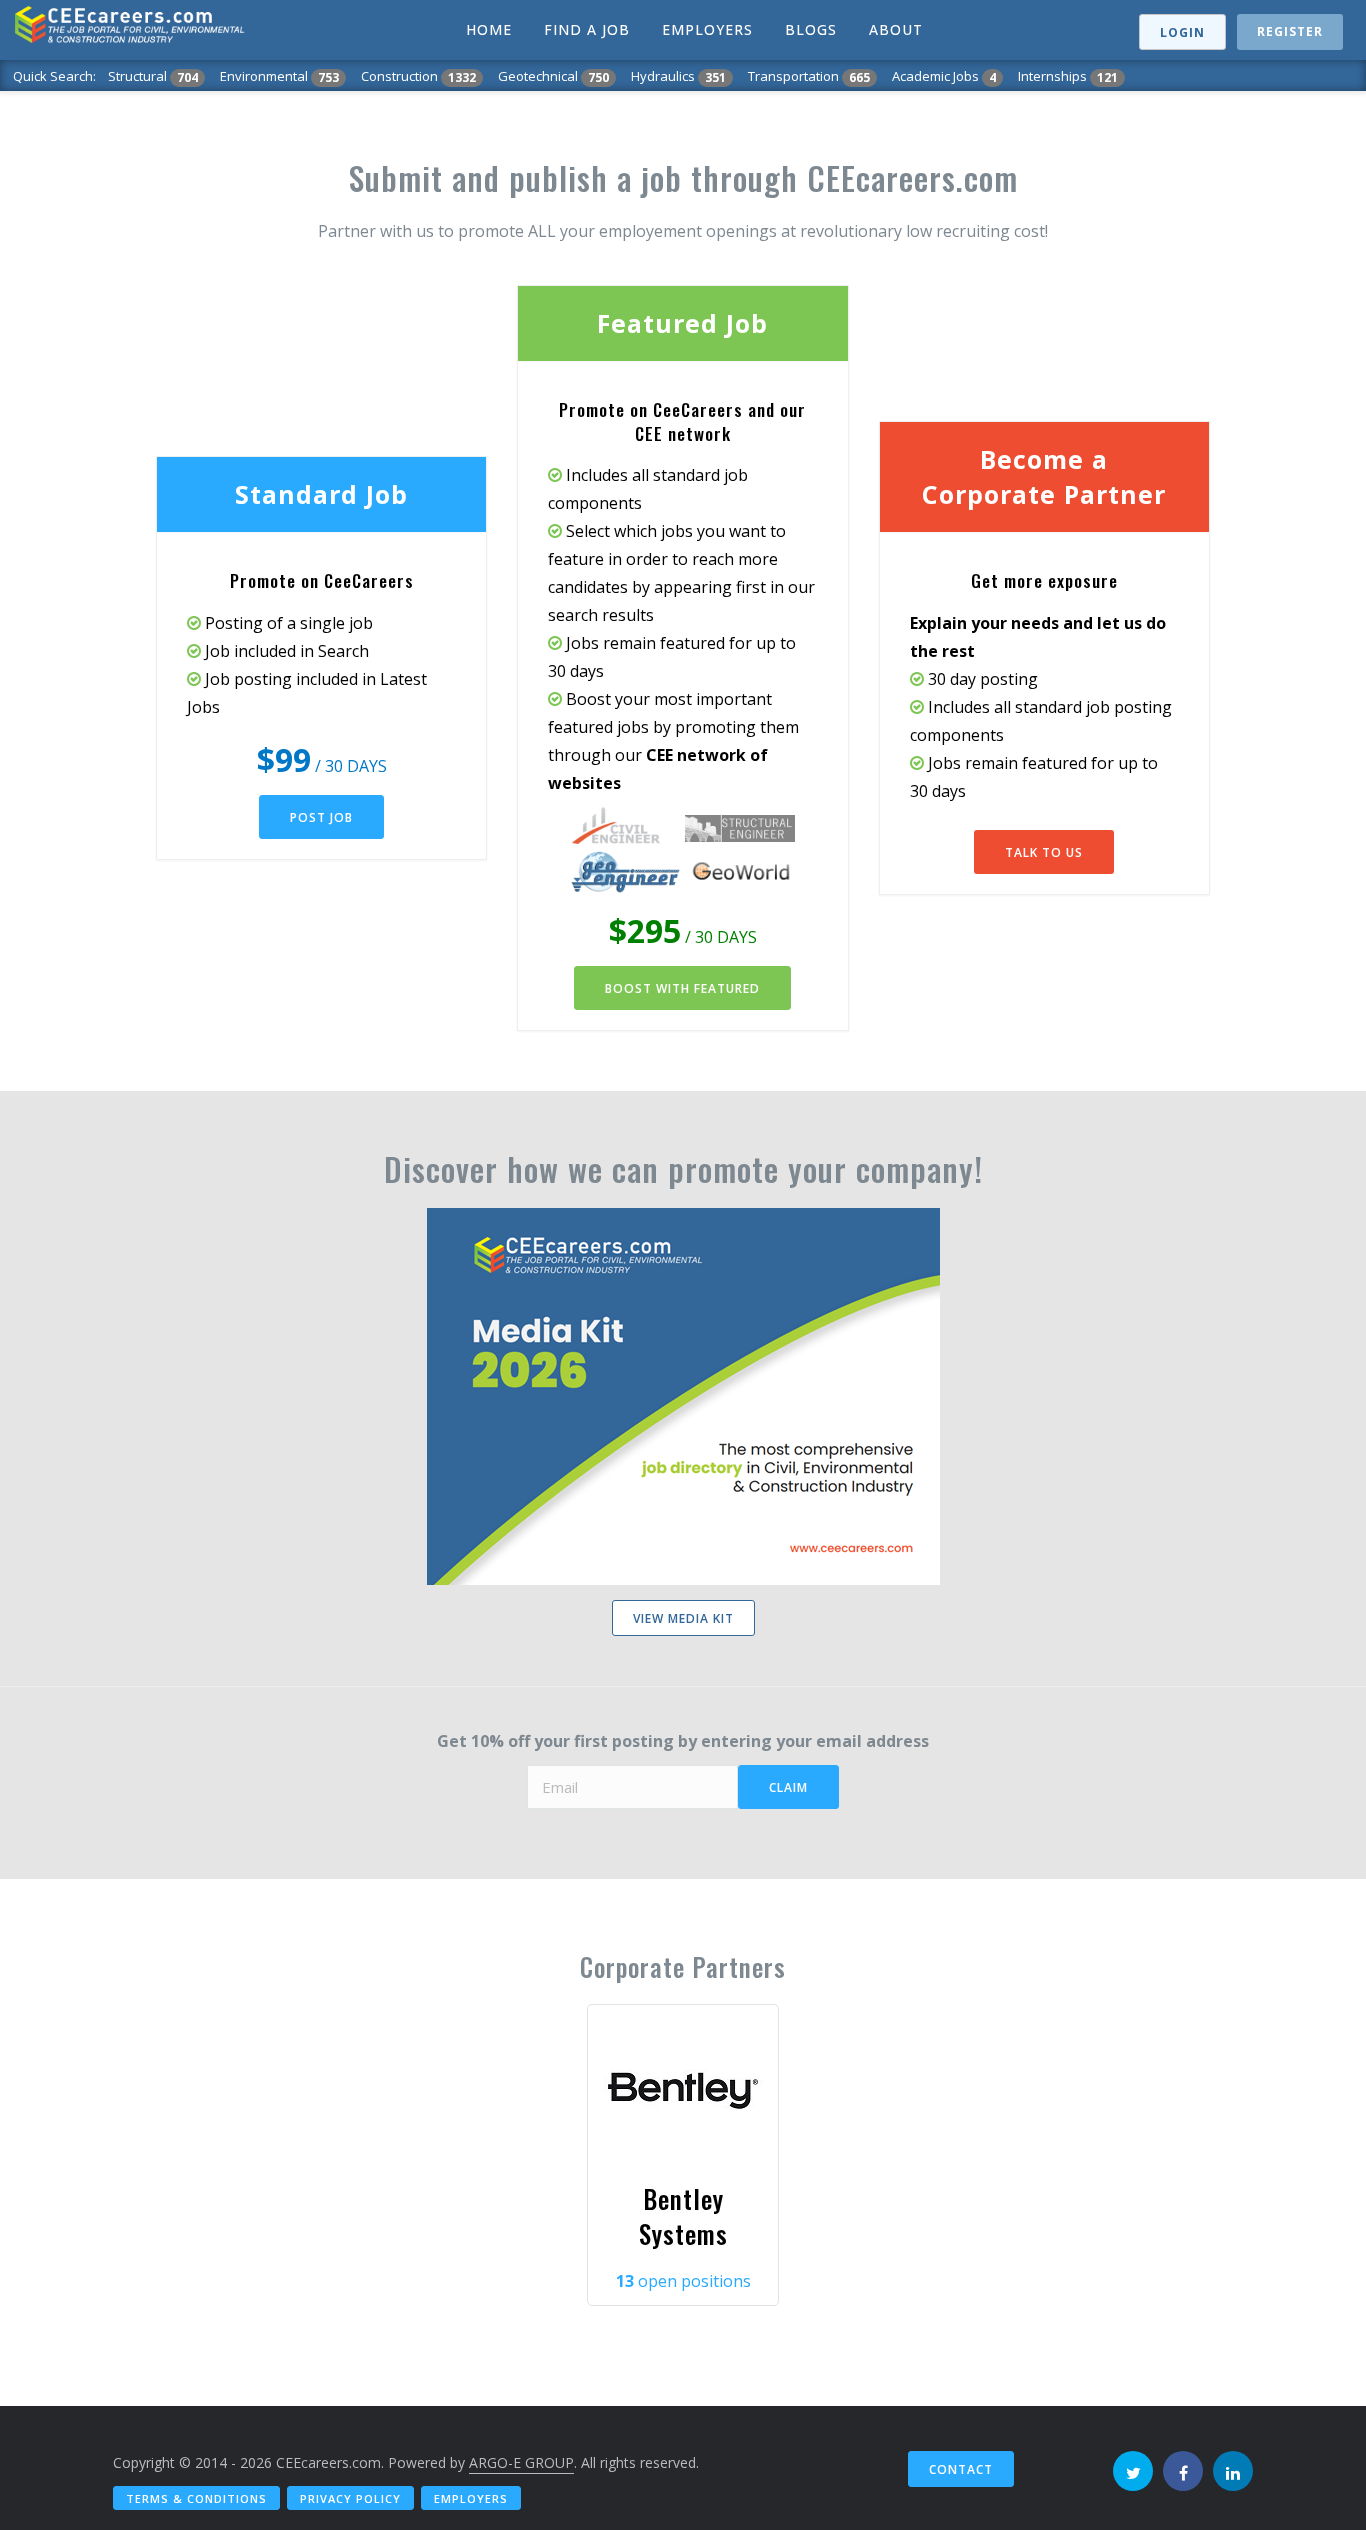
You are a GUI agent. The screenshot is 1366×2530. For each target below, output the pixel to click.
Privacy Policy (350, 2498)
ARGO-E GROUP (521, 2462)
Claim (788, 1787)
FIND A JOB (587, 29)
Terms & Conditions (196, 2498)
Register (1290, 31)
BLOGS (811, 29)
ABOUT (896, 29)
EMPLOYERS (707, 29)
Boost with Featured (682, 988)
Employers (471, 2498)
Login (1182, 32)
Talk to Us (1044, 852)
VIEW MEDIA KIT (683, 1618)
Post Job (321, 817)
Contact (961, 2469)
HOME (489, 29)
